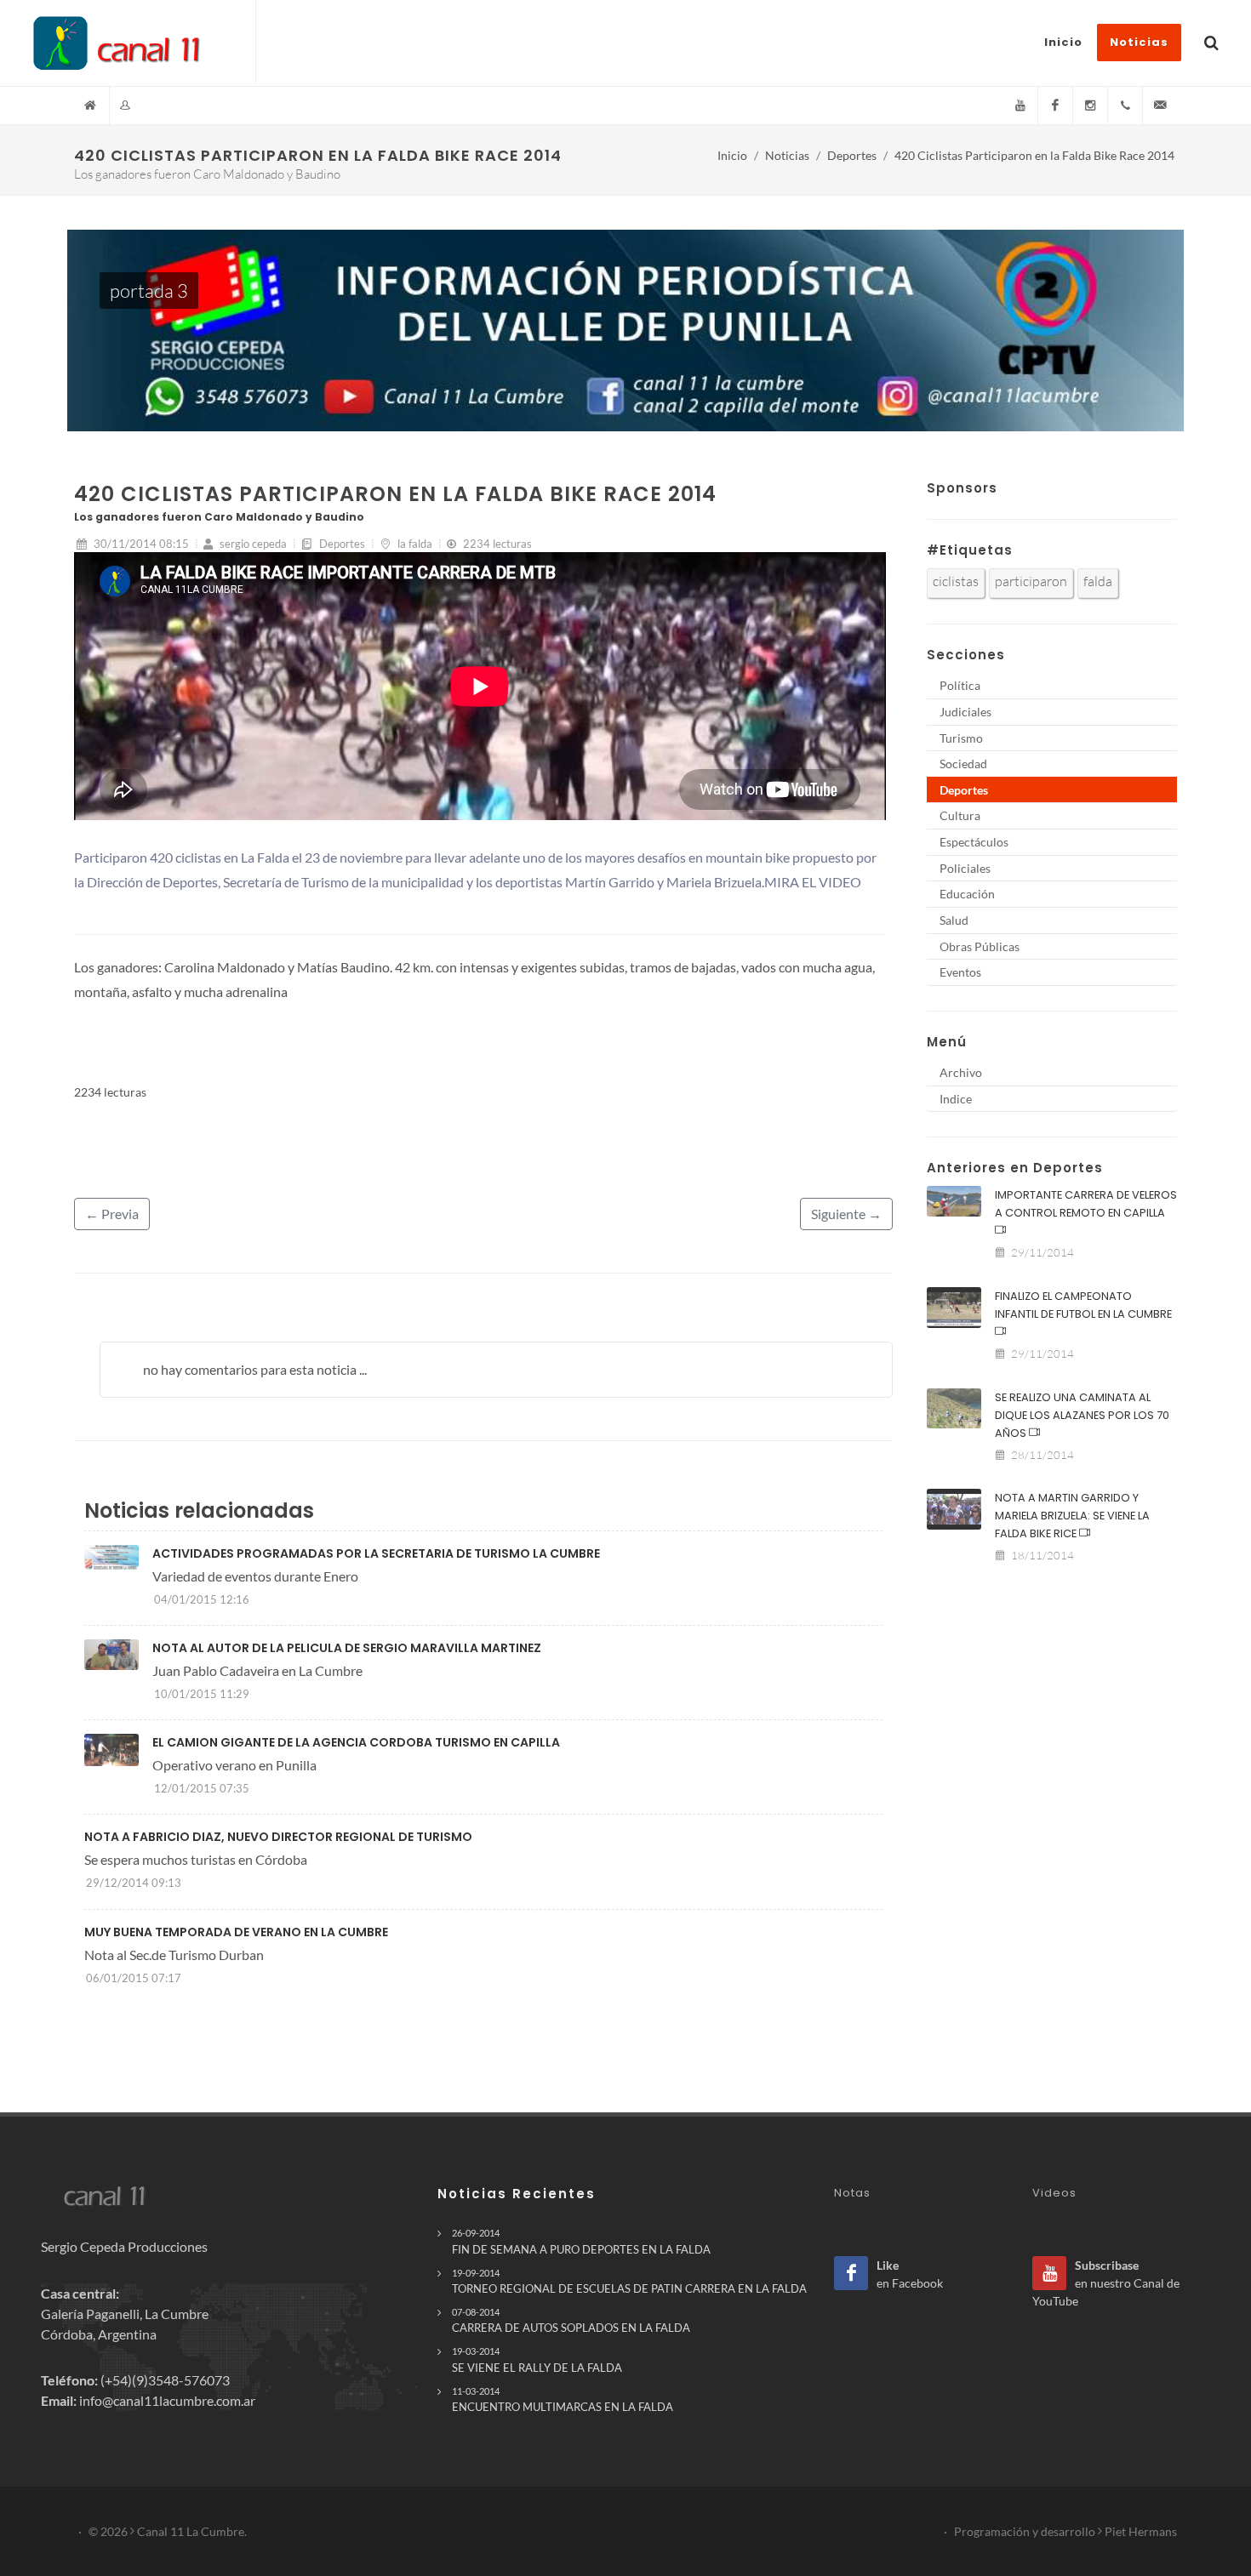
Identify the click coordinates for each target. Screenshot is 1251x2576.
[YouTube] (1020, 105)
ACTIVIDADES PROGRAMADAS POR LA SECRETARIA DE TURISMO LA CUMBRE (376, 1553)
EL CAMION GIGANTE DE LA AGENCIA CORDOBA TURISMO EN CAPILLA (356, 1742)
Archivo (961, 1072)
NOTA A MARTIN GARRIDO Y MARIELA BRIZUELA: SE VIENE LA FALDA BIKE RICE (1072, 1516)
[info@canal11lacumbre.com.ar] (1160, 105)
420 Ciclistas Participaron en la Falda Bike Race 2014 (1034, 155)
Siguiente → (846, 1214)
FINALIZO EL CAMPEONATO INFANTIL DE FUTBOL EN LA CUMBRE (1083, 1305)
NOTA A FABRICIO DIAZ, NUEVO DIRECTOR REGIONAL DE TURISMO (278, 1837)
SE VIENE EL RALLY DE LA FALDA (537, 2359)
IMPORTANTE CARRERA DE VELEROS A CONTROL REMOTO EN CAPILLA (1086, 1204)
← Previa (112, 1214)
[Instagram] (1090, 105)
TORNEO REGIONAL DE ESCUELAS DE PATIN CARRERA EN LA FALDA (629, 2281)
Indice (956, 1099)
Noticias (787, 155)
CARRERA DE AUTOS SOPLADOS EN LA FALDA (571, 2320)
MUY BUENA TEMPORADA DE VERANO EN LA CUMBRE (236, 1932)
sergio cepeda (252, 544)
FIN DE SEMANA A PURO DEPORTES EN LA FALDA (581, 2241)
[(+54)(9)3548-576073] (1125, 105)
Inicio (732, 155)
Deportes (852, 155)
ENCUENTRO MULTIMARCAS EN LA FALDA (563, 2399)
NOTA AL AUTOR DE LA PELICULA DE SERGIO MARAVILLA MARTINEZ (347, 1648)
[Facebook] (1055, 105)
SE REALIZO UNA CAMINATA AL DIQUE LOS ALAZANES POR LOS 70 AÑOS (1082, 1415)
